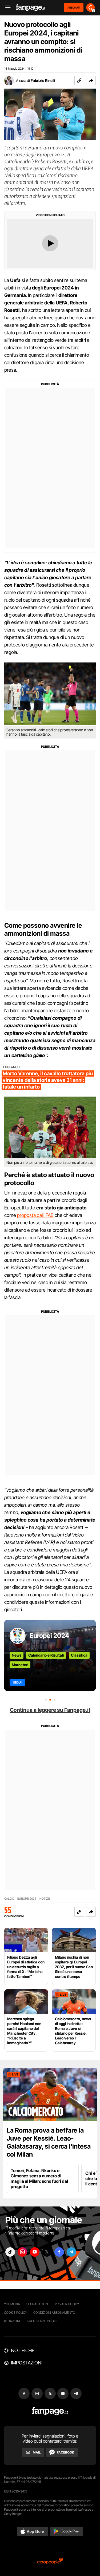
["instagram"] (22, 2252)
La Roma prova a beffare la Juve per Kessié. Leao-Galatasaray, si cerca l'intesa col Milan (49, 2142)
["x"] (47, 2252)
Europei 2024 (49, 1636)
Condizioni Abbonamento (54, 2313)
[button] (91, 81)
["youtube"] (35, 2252)
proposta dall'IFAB (35, 1215)
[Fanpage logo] (31, 8)
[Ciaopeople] (50, 2561)
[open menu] (6, 8)
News (17, 1655)
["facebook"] (59, 2252)
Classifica (79, 1655)
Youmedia (12, 2304)
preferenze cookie (43, 2321)
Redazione (13, 2321)
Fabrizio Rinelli (43, 80)
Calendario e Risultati (46, 1655)
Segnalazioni (37, 2304)
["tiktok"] (10, 2252)
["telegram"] (71, 2252)
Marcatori (20, 1665)
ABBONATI (74, 7)
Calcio (9, 1899)
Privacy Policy (67, 2304)
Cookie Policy (15, 2313)
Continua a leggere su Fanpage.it (50, 1710)
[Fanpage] (50, 2411)
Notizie (45, 1899)
